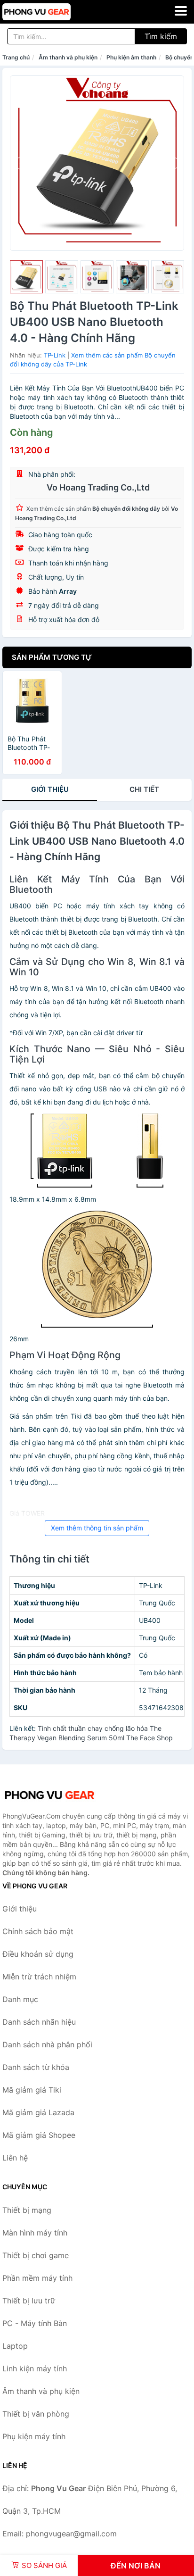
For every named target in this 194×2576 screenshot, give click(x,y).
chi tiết (144, 789)
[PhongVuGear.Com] (50, 12)
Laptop (15, 2346)
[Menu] (181, 11)
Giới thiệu (50, 789)
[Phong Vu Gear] (49, 1795)
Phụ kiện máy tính (34, 2436)
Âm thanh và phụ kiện (68, 57)
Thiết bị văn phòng (36, 2414)
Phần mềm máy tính (37, 2278)
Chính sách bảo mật (38, 1931)
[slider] (26, 277)
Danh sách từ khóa (36, 2067)
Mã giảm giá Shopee (39, 2135)
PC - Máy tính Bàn (35, 2323)
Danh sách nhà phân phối (47, 2044)
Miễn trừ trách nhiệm (39, 1977)
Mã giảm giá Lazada (38, 2112)
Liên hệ (15, 2158)
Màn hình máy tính (35, 2233)
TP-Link (55, 355)
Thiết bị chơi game (36, 2255)
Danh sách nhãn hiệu (39, 2022)
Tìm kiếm (161, 36)
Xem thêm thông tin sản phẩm (97, 1528)
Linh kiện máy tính (35, 2368)
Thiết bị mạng (27, 2210)
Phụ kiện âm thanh (131, 57)
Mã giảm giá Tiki (32, 2090)
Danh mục (20, 1999)
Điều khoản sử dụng (38, 1954)
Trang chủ (16, 57)
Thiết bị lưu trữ (29, 2301)
